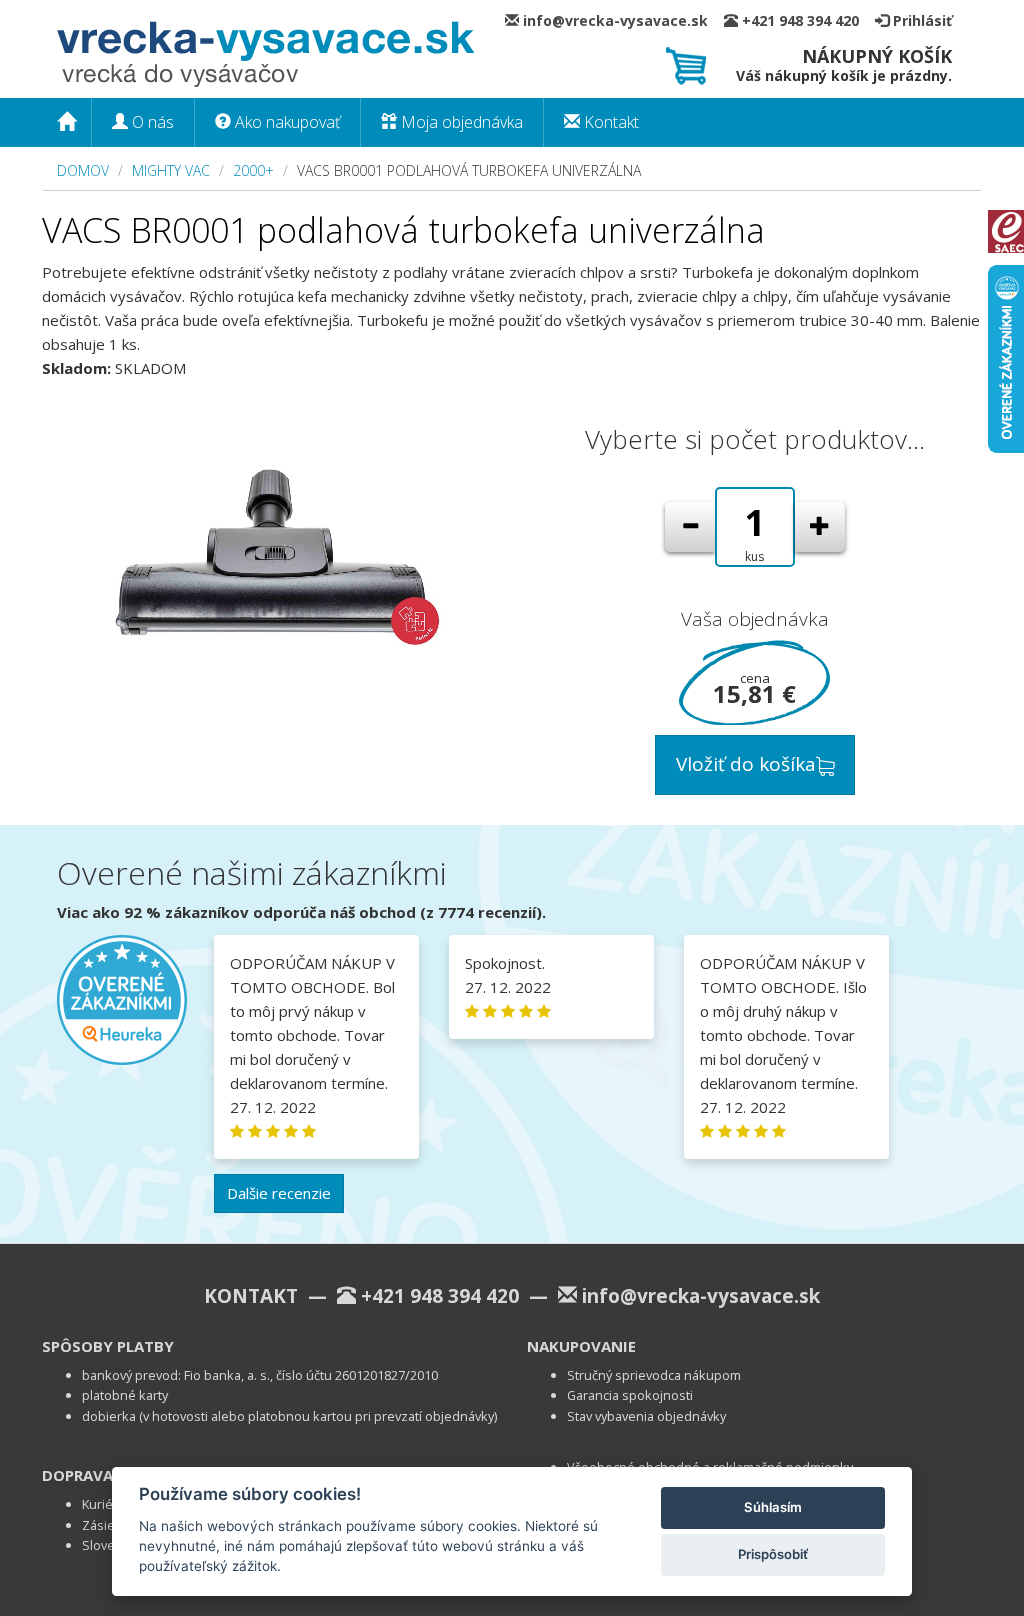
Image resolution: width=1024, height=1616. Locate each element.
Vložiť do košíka (746, 764)
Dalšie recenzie (279, 1193)
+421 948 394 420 (806, 20)
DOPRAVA (77, 1475)
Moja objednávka (460, 122)
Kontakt (609, 122)
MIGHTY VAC (171, 170)
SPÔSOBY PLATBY (108, 1346)
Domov (83, 170)
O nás (151, 122)
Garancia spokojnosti (630, 1395)
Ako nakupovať (285, 122)
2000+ (253, 170)
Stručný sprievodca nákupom (654, 1375)
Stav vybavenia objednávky (646, 1416)
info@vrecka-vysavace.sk (621, 20)
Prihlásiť (920, 20)
